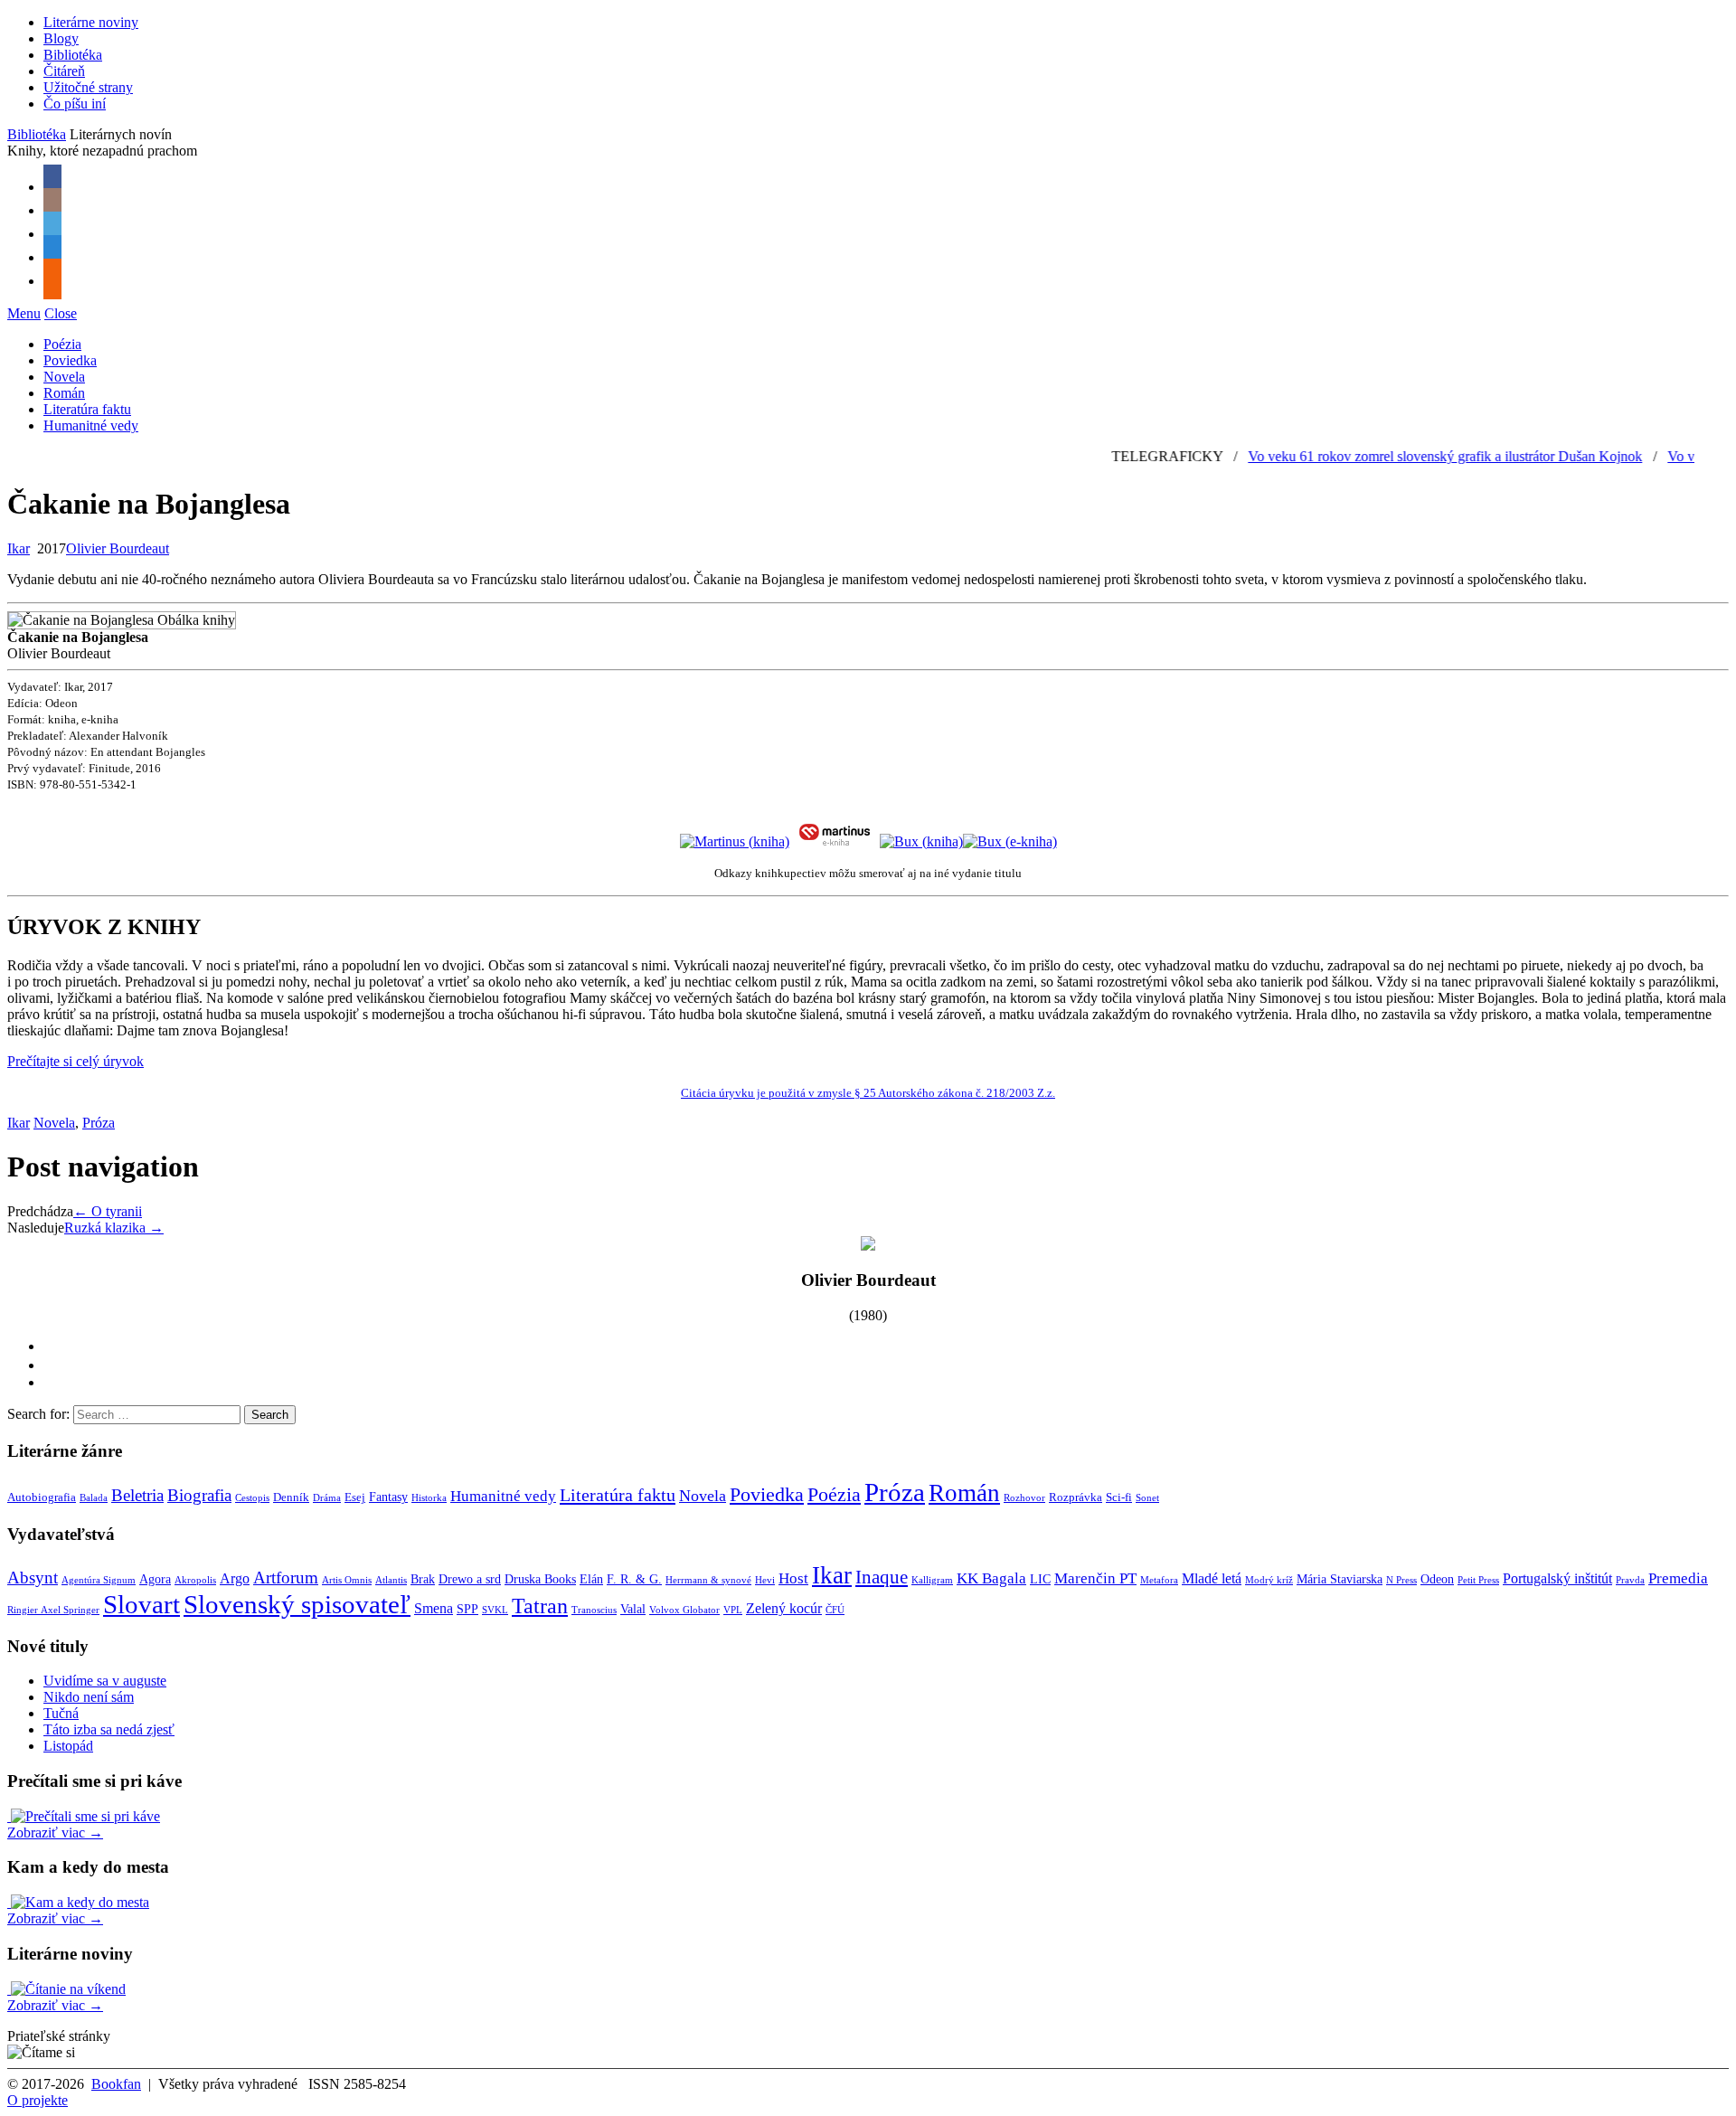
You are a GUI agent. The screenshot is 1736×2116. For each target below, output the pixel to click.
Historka (429, 1498)
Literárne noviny (91, 22)
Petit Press (1478, 1580)
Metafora (1159, 1580)
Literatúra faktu (87, 409)
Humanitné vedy (91, 425)
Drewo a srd (470, 1579)
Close (61, 313)
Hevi (765, 1580)
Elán (591, 1579)
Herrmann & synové (708, 1580)
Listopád (68, 1746)
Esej (355, 1497)
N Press (1401, 1580)
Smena (434, 1608)
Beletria (137, 1495)
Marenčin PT (1095, 1578)
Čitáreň (64, 71)
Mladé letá (1212, 1578)
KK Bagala (991, 1578)
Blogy (61, 38)
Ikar (19, 548)
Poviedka (70, 360)
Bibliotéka (73, 55)
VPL (733, 1610)
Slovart (142, 1604)
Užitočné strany (88, 87)
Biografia (199, 1495)
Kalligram (932, 1580)
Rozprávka (1076, 1497)
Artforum (286, 1578)
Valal (633, 1609)
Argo (235, 1578)
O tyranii (108, 1211)
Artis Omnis (347, 1580)
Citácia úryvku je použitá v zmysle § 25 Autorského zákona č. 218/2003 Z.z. (868, 1093)
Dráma (327, 1498)
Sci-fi (1119, 1497)
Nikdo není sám (89, 1697)
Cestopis (252, 1498)
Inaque (882, 1577)
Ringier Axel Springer (53, 1610)
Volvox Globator (684, 1610)
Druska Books (540, 1579)
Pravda (1630, 1580)
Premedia (1678, 1578)
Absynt (33, 1578)
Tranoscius (594, 1610)
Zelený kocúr (784, 1608)
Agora (155, 1579)
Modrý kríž (1269, 1580)
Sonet (1147, 1498)
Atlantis (391, 1580)
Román (64, 393)
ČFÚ (835, 1610)
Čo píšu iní (75, 104)
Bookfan (116, 2084)
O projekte (38, 2100)
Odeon (1437, 1579)
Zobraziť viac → (55, 1833)
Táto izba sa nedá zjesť (109, 1729)
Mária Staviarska (1340, 1579)
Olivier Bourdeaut (118, 548)
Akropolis (195, 1580)
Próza (99, 1123)
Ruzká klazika (114, 1228)
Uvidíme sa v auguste (105, 1681)
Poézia (62, 344)
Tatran (540, 1606)
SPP (467, 1609)
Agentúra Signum (99, 1580)
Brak (423, 1579)
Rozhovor (1024, 1498)
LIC (1040, 1579)
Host (793, 1578)
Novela (64, 377)
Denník (291, 1497)
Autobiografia (42, 1497)
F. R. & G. (634, 1579)
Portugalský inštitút (1557, 1578)
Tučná (61, 1713)
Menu (24, 313)
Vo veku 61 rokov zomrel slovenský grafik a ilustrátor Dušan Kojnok (1411, 456)
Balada (94, 1498)
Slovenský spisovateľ (297, 1604)
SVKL (495, 1610)
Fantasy (388, 1497)
